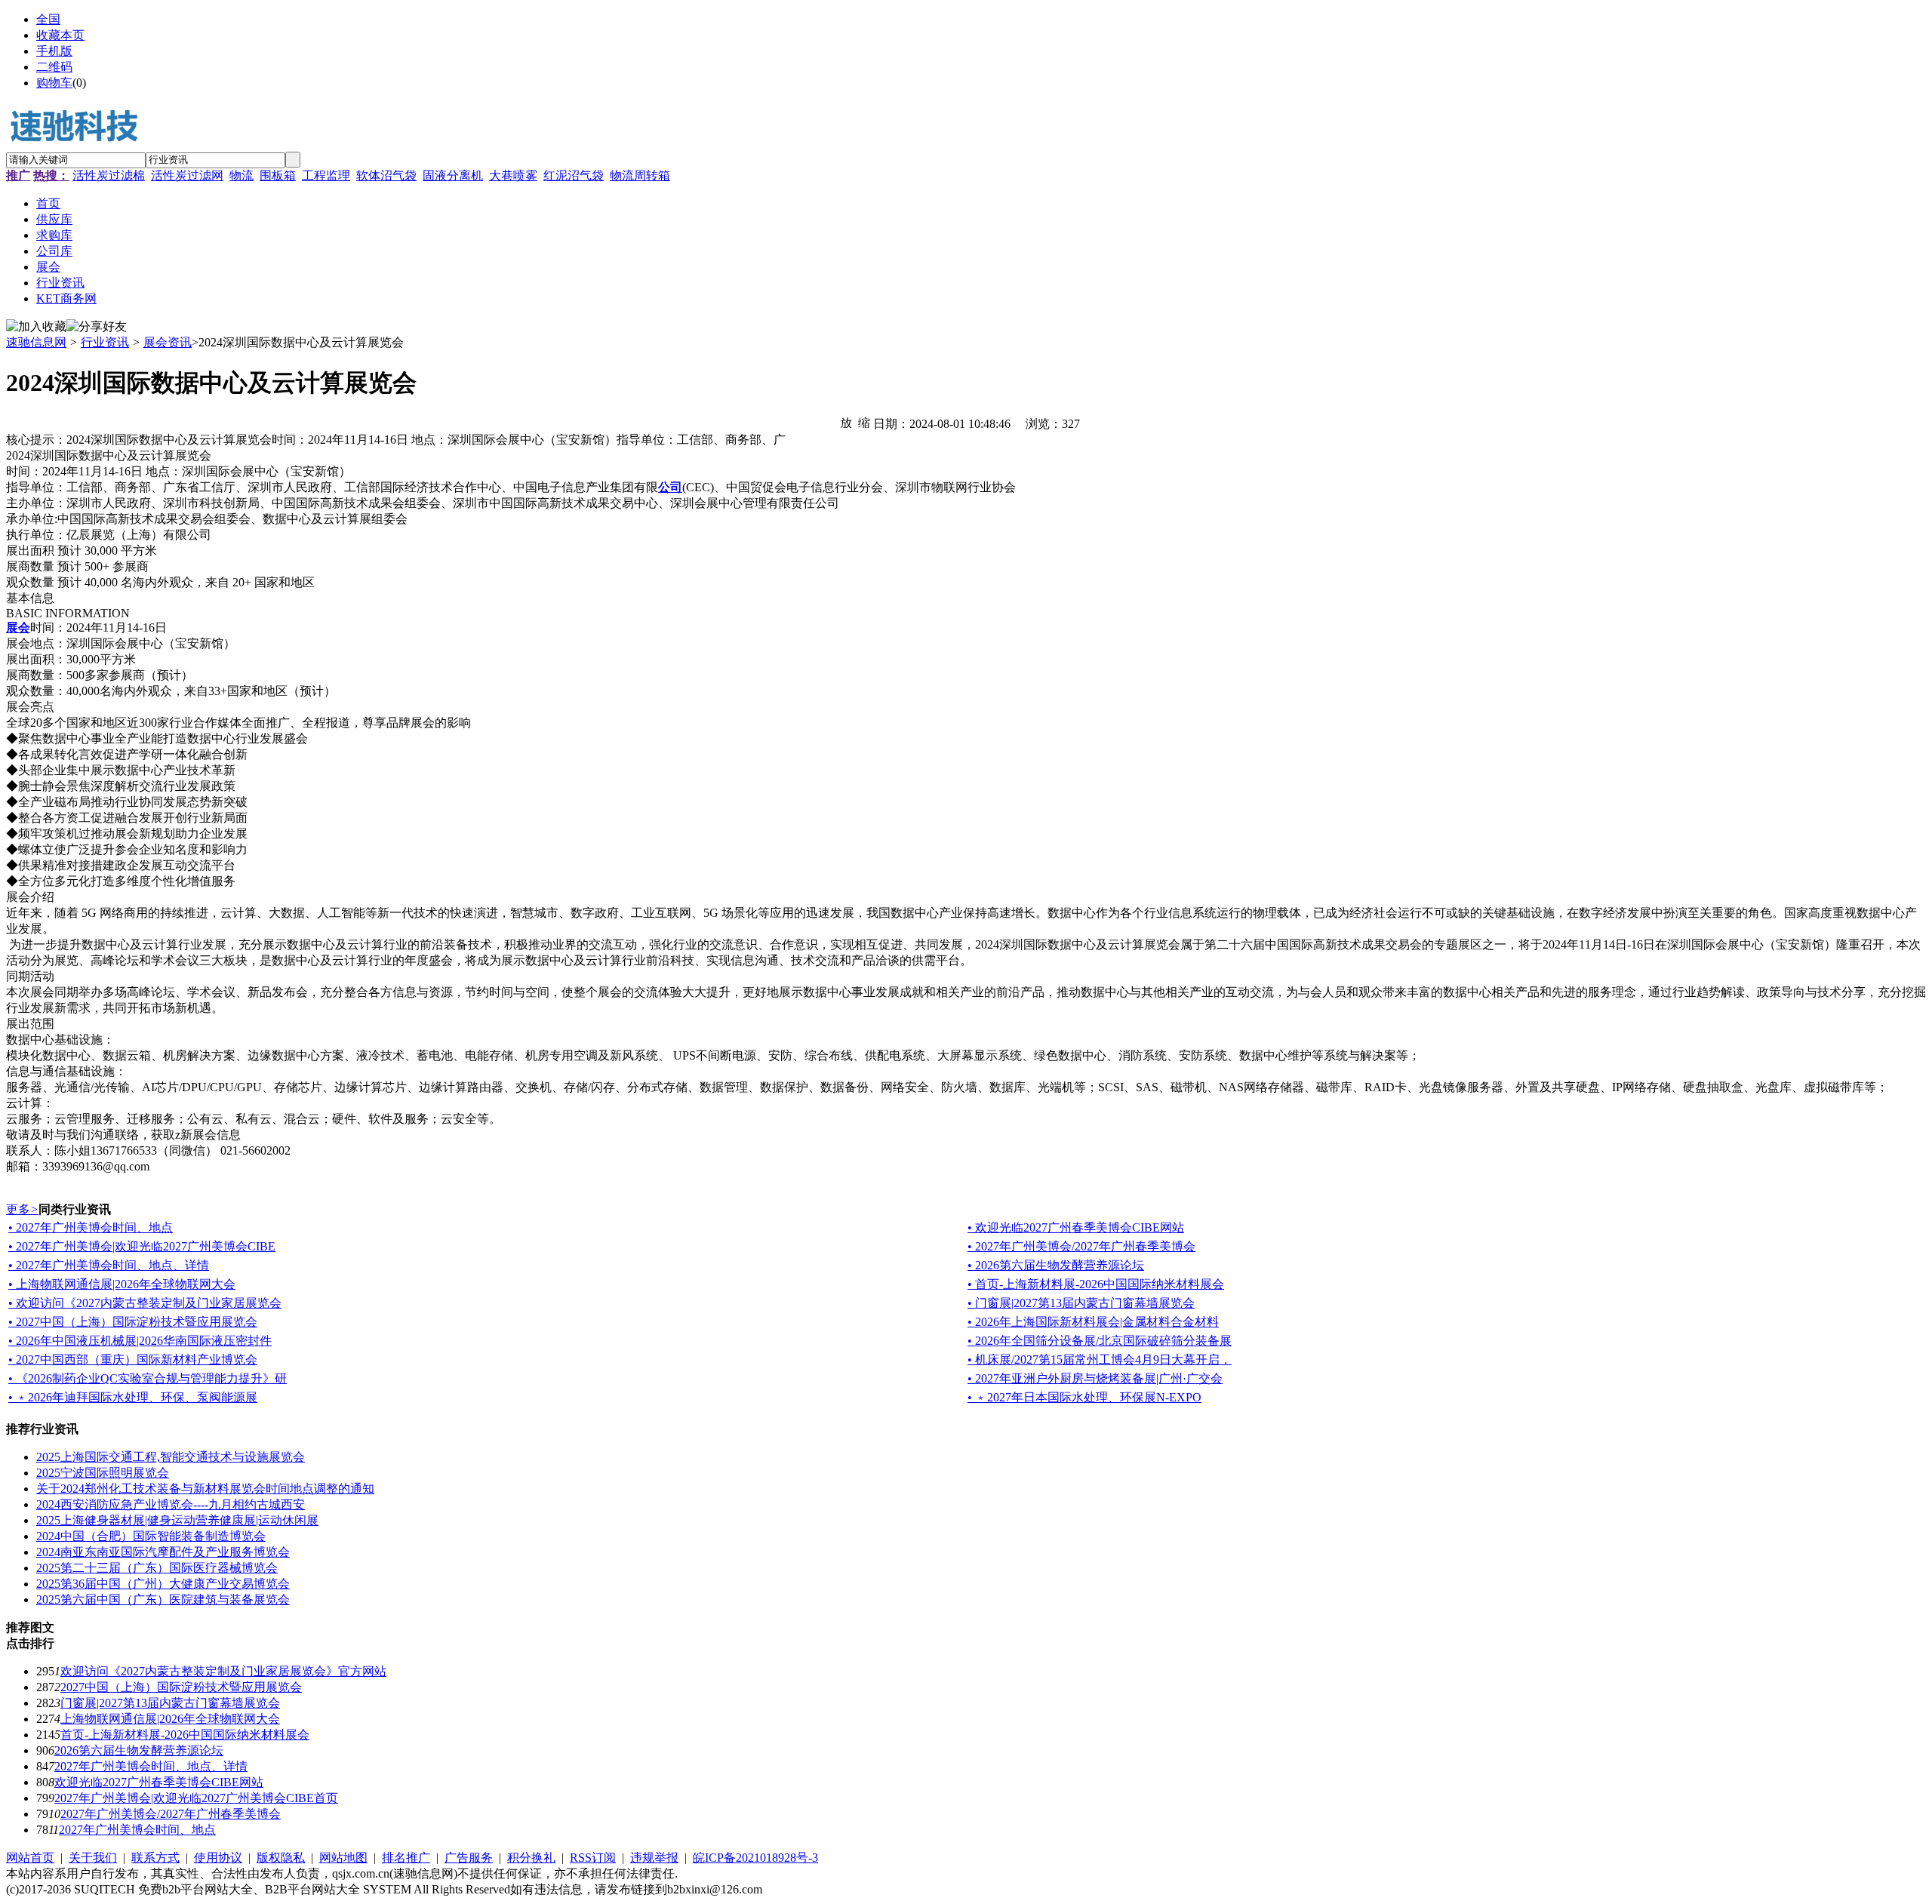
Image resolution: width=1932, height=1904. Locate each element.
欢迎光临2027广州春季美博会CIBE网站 (159, 1782)
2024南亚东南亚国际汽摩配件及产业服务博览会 (163, 1552)
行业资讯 (105, 342)
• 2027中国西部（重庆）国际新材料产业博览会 (133, 1360)
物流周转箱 (640, 175)
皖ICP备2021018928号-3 (755, 1858)
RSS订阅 (593, 1858)
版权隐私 (281, 1858)
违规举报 (654, 1858)
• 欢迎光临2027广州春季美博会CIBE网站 (1076, 1227)
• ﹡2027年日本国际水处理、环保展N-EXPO (1084, 1397)
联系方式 (155, 1858)
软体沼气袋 (386, 175)
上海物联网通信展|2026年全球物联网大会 (170, 1719)
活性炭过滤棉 (109, 175)
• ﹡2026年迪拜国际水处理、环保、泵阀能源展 (133, 1397)
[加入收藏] (36, 327)
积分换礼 (531, 1858)
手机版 (54, 51)
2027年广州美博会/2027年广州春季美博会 (171, 1814)
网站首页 (30, 1858)
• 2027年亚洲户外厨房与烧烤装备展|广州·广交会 (1095, 1378)
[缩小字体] (864, 422)
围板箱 (278, 175)
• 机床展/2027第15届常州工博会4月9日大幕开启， (1100, 1360)
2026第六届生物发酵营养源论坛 (139, 1750)
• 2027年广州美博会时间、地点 (91, 1227)
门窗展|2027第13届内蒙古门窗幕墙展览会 (170, 1703)
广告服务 (469, 1858)
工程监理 (326, 175)
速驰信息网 (36, 342)
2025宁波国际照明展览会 (103, 1473)
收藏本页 (60, 35)
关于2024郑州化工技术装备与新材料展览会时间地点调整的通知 (205, 1489)
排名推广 (406, 1858)
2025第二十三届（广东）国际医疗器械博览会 (157, 1568)
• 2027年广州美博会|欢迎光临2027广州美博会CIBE (142, 1246)
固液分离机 (453, 175)
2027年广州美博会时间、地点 (137, 1830)
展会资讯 (168, 342)
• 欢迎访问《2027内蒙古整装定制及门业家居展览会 (145, 1303)
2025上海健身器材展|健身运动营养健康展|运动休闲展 (177, 1520)
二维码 (54, 67)
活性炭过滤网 (187, 175)
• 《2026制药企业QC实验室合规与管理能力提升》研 (148, 1378)
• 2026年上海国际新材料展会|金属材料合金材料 (1093, 1322)
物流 (241, 175)
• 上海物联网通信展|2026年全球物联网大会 (122, 1284)
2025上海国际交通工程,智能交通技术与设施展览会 (171, 1457)
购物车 (54, 83)
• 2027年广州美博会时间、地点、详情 (109, 1265)
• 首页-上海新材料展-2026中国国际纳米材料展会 (1096, 1284)
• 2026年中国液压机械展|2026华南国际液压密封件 (140, 1341)
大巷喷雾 (513, 175)
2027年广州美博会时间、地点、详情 (151, 1766)
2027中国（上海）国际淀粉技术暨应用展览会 (181, 1687)
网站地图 (343, 1858)
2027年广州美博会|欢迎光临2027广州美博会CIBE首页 (196, 1798)
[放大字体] (846, 422)
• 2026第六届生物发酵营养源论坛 (1056, 1265)
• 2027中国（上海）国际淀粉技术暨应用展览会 (133, 1322)
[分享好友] (97, 327)
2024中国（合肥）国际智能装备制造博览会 (151, 1536)
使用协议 (218, 1858)
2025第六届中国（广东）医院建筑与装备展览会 (163, 1599)
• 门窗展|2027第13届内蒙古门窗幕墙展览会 (1081, 1303)
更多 (22, 1209)
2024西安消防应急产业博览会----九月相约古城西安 (171, 1504)
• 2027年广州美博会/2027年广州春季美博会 (1081, 1246)
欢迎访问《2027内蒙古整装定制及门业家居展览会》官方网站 (223, 1671)
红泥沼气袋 (574, 175)
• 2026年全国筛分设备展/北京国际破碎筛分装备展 (1100, 1341)
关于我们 (93, 1858)
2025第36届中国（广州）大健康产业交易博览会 (163, 1584)
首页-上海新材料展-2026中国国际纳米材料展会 (185, 1735)
